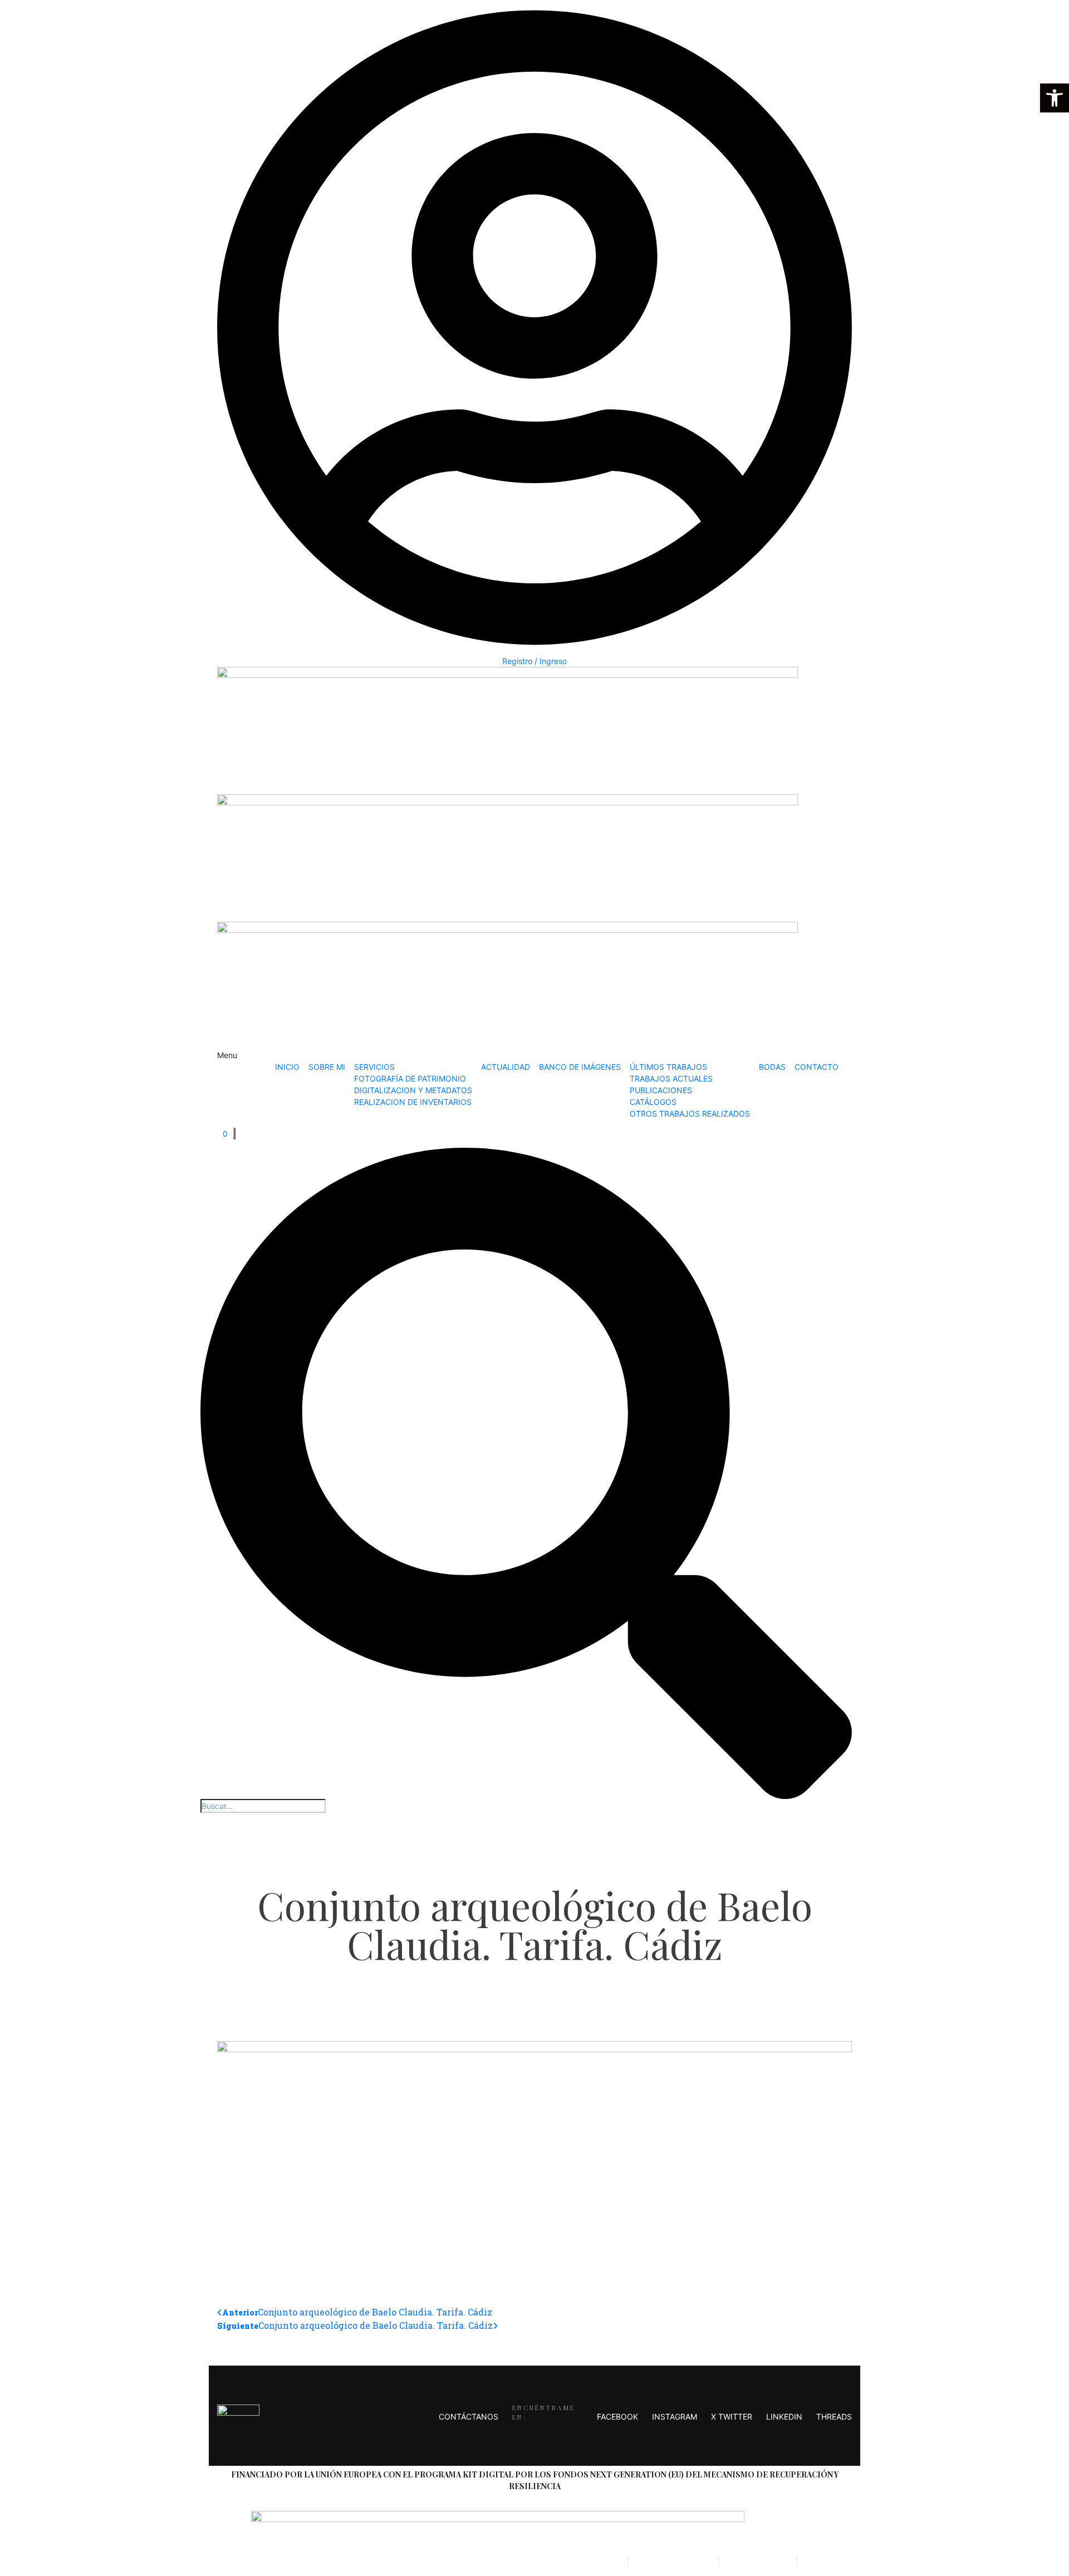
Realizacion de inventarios (413, 1102)
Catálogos (653, 1102)
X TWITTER (732, 2417)
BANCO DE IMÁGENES (580, 1067)
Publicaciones (661, 1090)
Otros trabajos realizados (690, 1114)
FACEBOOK (617, 2417)
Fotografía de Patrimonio (410, 1078)
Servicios (374, 1067)
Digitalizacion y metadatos (413, 1090)
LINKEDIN (784, 2417)
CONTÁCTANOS (469, 2417)
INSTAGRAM (675, 2417)
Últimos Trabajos (668, 1067)
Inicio (287, 1067)
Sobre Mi (327, 1067)
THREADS (834, 2417)
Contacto (817, 1067)
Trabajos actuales (671, 1078)
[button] (1055, 98)
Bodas (772, 1067)
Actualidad (506, 1067)
